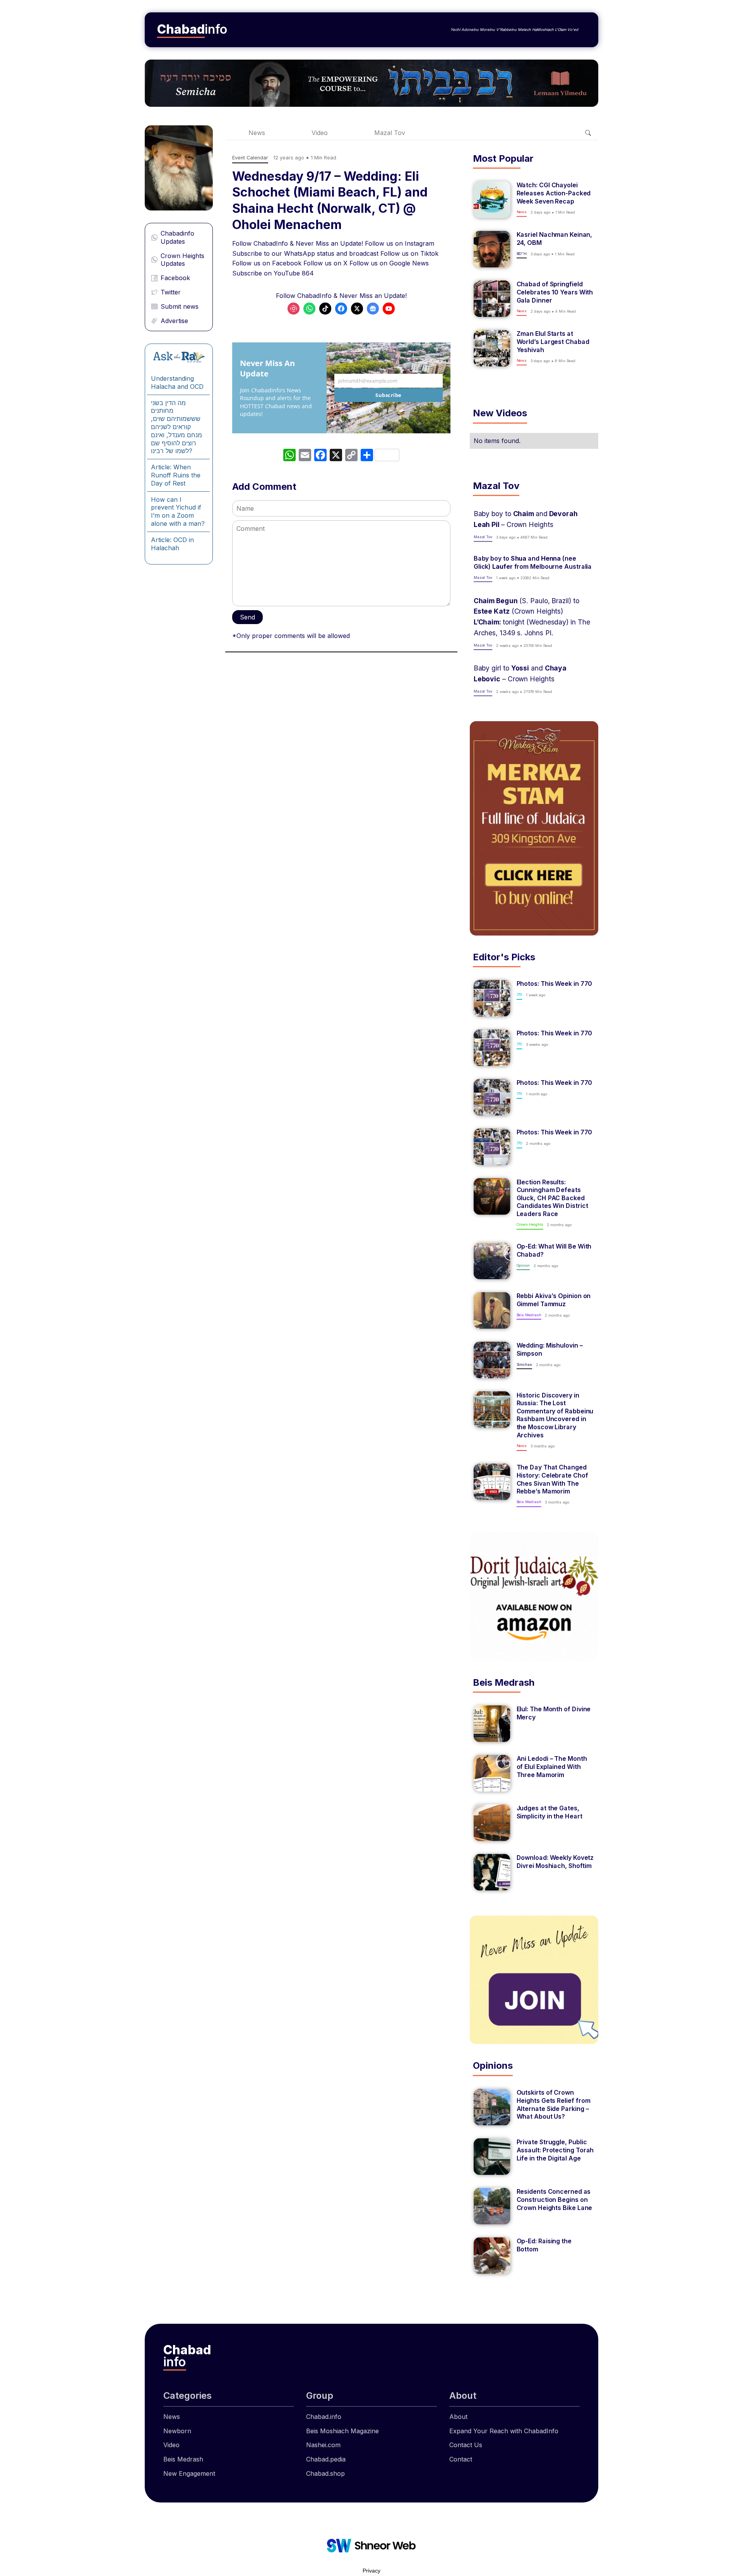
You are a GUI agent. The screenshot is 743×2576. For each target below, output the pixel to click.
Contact (461, 2459)
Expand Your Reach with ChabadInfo (504, 2431)
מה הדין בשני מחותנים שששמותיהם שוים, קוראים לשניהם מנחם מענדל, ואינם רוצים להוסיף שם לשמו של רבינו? (176, 427)
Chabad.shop (325, 2473)
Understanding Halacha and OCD (177, 382)
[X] (336, 456)
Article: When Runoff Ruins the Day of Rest (176, 475)
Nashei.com (323, 2445)
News (257, 133)
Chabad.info (324, 2417)
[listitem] (534, 200)
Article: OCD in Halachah (172, 544)
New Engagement (189, 2473)
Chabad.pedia (326, 2459)
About (458, 2417)
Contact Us (466, 2445)
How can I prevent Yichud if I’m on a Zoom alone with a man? (178, 511)
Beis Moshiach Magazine (342, 2431)
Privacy (371, 2571)
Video (320, 133)
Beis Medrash (183, 2459)
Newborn (177, 2431)
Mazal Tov (390, 133)
